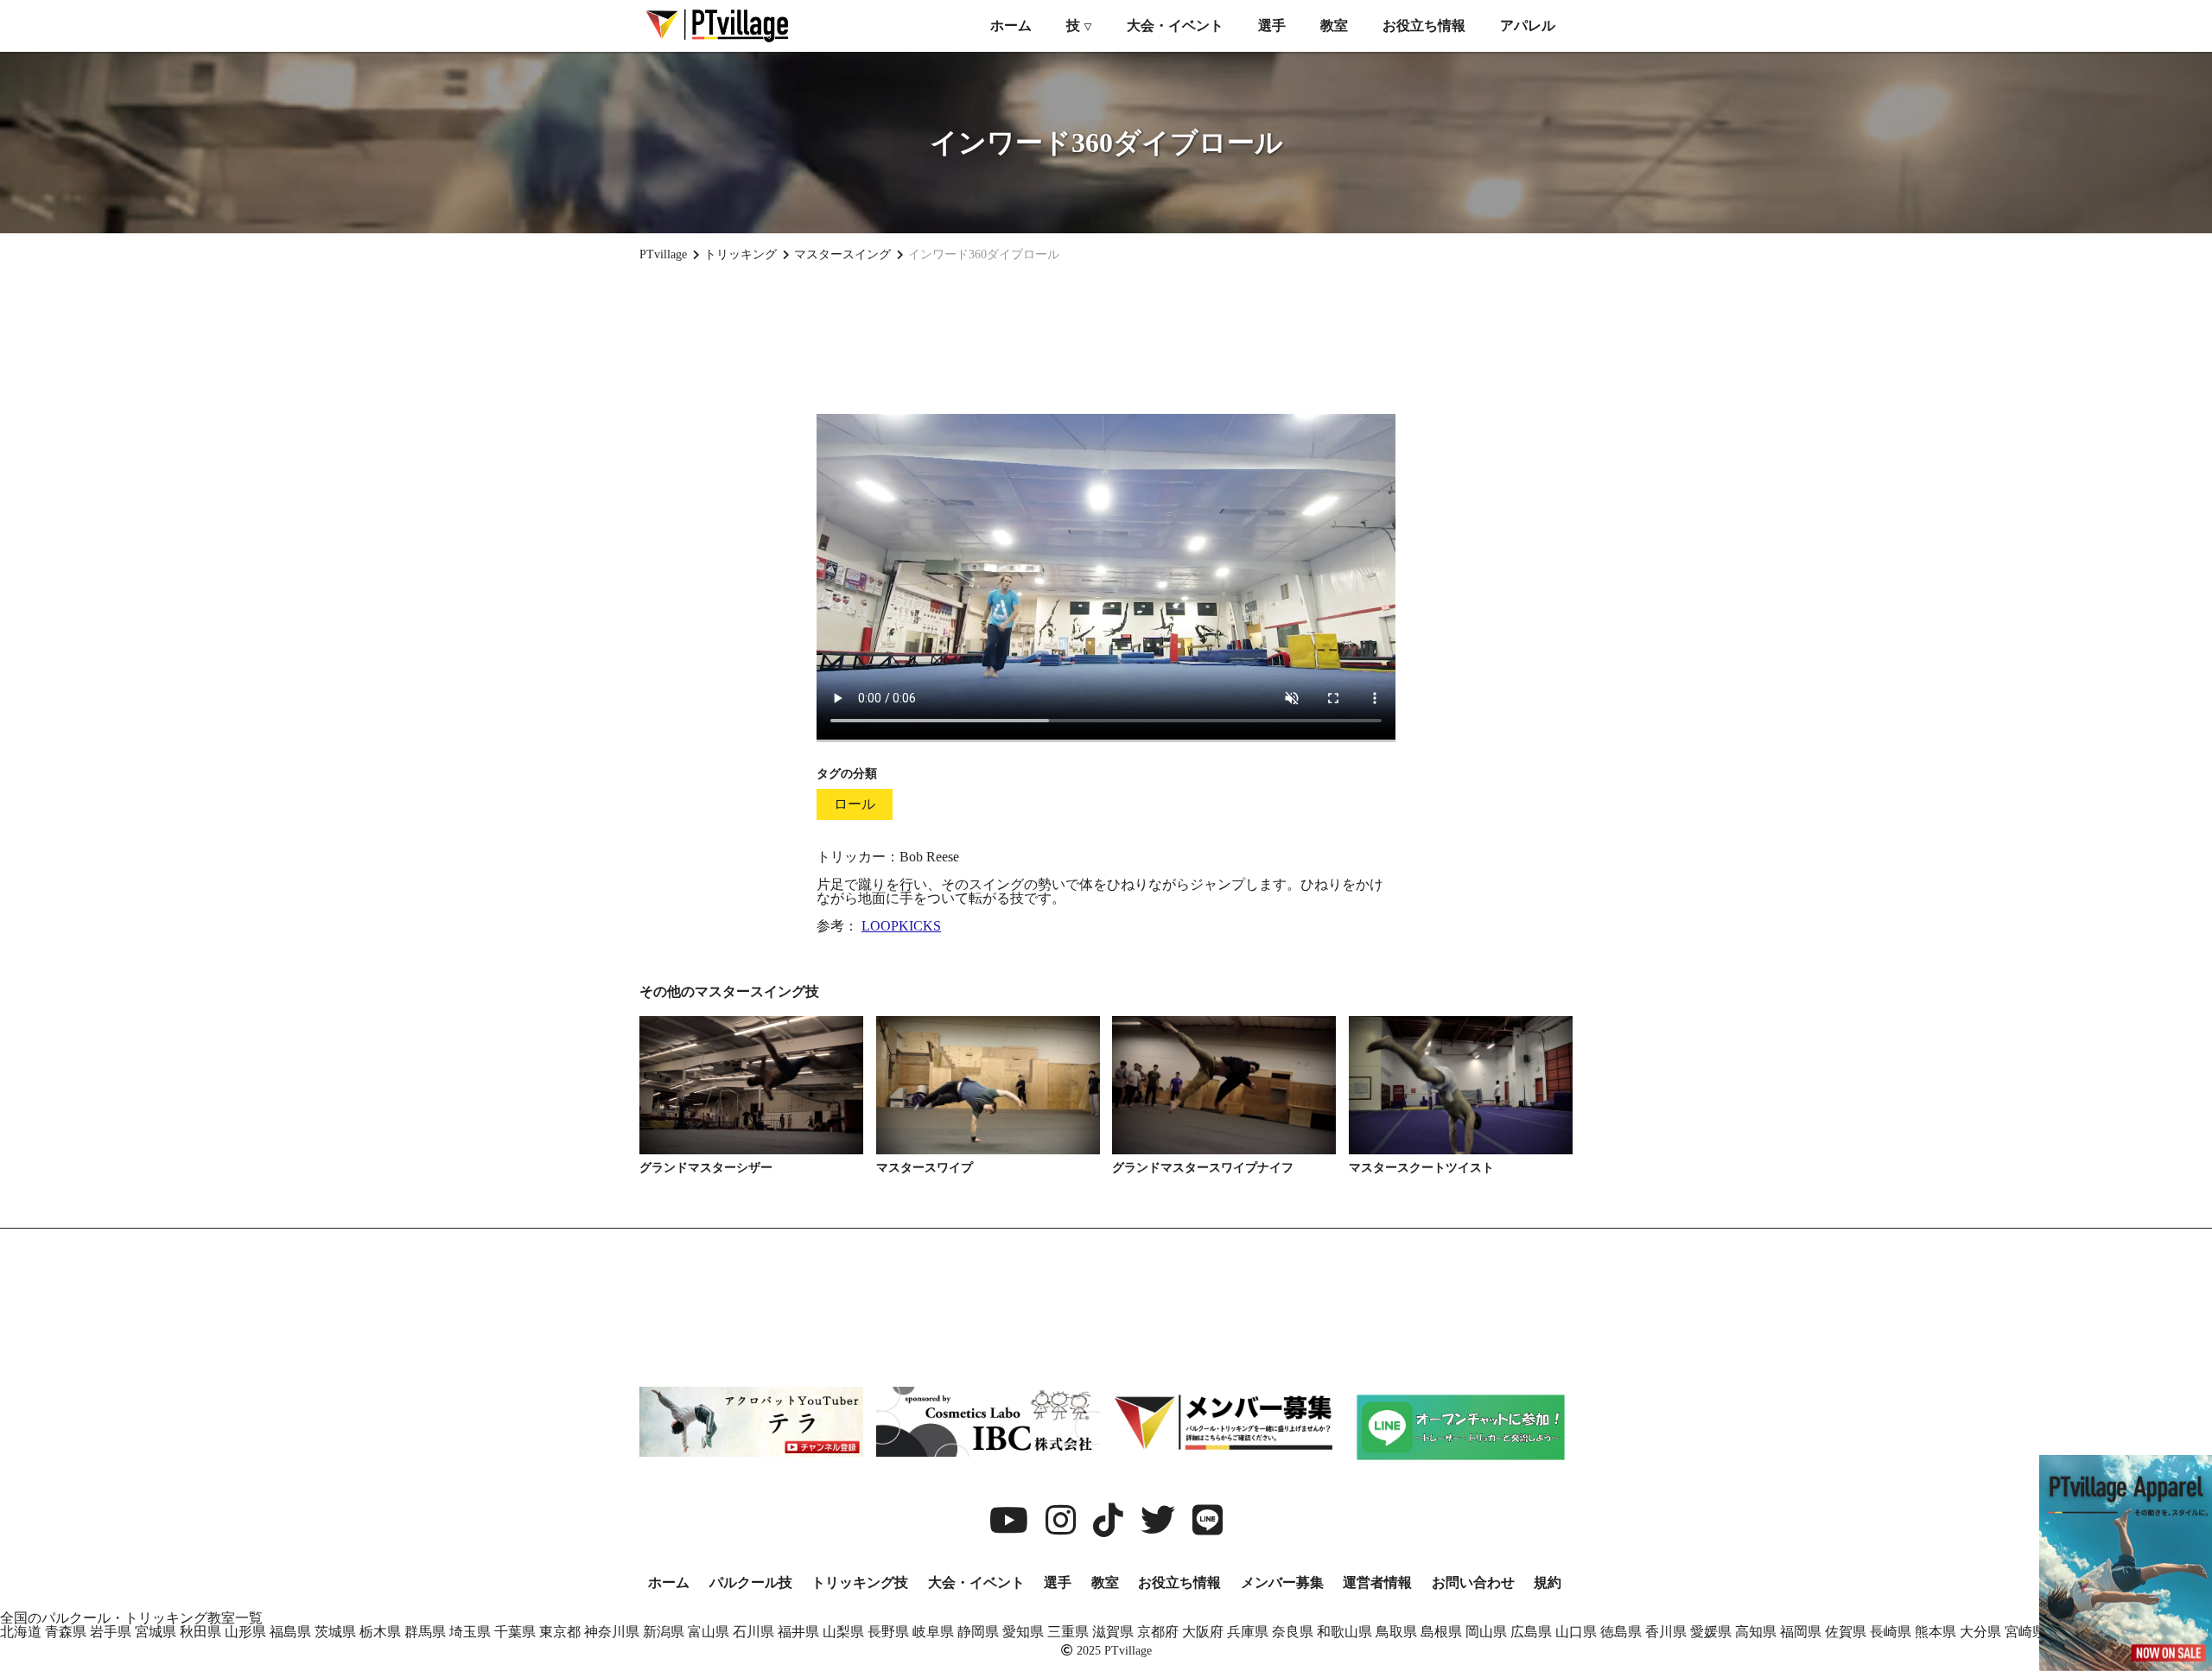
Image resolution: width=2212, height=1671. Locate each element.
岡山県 (1486, 1632)
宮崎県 (2025, 1632)
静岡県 (978, 1632)
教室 (1334, 25)
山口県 (1576, 1632)
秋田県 (200, 1632)
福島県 (290, 1632)
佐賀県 (1846, 1632)
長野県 (888, 1632)
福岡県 (1801, 1632)
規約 (1548, 1582)
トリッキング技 (860, 1582)
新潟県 (664, 1632)
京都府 (1158, 1632)
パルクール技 (751, 1582)
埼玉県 (470, 1632)
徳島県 (1621, 1632)
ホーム (1011, 25)
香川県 (1666, 1632)
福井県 (798, 1632)
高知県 (1756, 1632)
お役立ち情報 (1424, 25)
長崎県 (1891, 1632)
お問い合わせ (1473, 1582)
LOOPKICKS (901, 926)
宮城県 (156, 1632)
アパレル (1528, 25)
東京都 (560, 1632)
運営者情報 (1377, 1582)
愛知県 (1023, 1632)
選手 (1272, 25)
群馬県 (425, 1632)
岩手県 (111, 1632)
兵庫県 (1248, 1632)
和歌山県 (1344, 1632)
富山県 (709, 1632)
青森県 (66, 1632)
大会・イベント (1175, 25)
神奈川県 (612, 1632)
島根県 (1441, 1632)
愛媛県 (1711, 1632)
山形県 (245, 1632)
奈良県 (1293, 1632)
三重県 (1068, 1632)
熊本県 (1935, 1632)
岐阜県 (933, 1632)
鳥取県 (1396, 1632)
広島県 (1531, 1632)
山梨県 (843, 1632)
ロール (855, 804)
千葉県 (515, 1632)
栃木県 (380, 1632)
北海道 (21, 1632)
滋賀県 (1113, 1632)
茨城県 (335, 1632)
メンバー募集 (1282, 1582)
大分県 (1980, 1632)
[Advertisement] (1106, 338)
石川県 (753, 1632)
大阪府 (1203, 1632)
